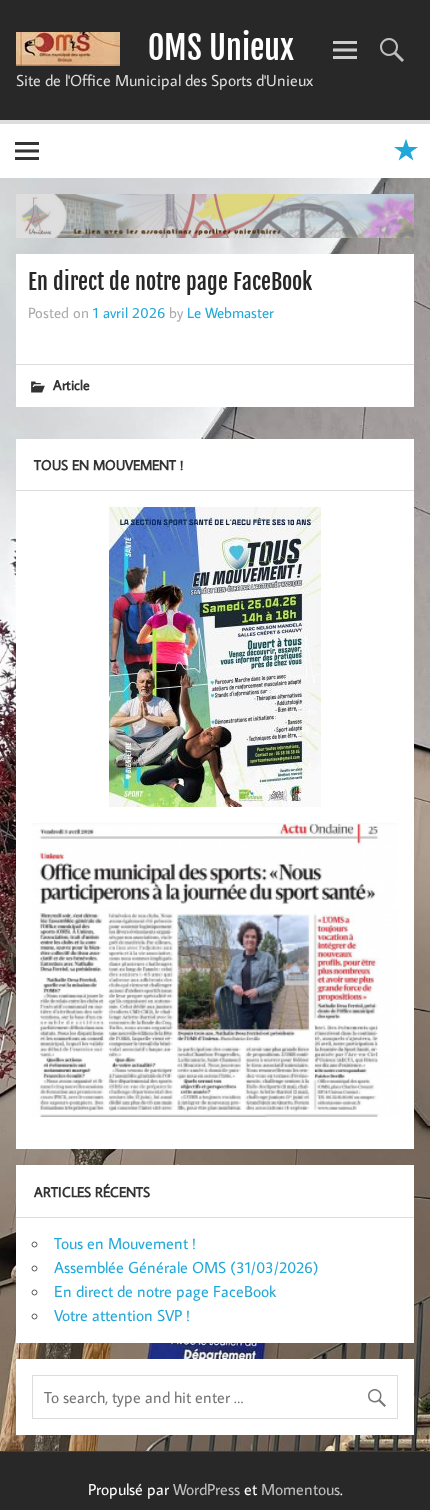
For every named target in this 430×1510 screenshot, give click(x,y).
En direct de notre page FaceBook (165, 1291)
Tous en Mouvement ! (125, 1243)
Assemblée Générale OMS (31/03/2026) (186, 1267)
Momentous (300, 1489)
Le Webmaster (230, 312)
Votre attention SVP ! (122, 1315)
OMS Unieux (221, 48)
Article (71, 384)
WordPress (206, 1489)
